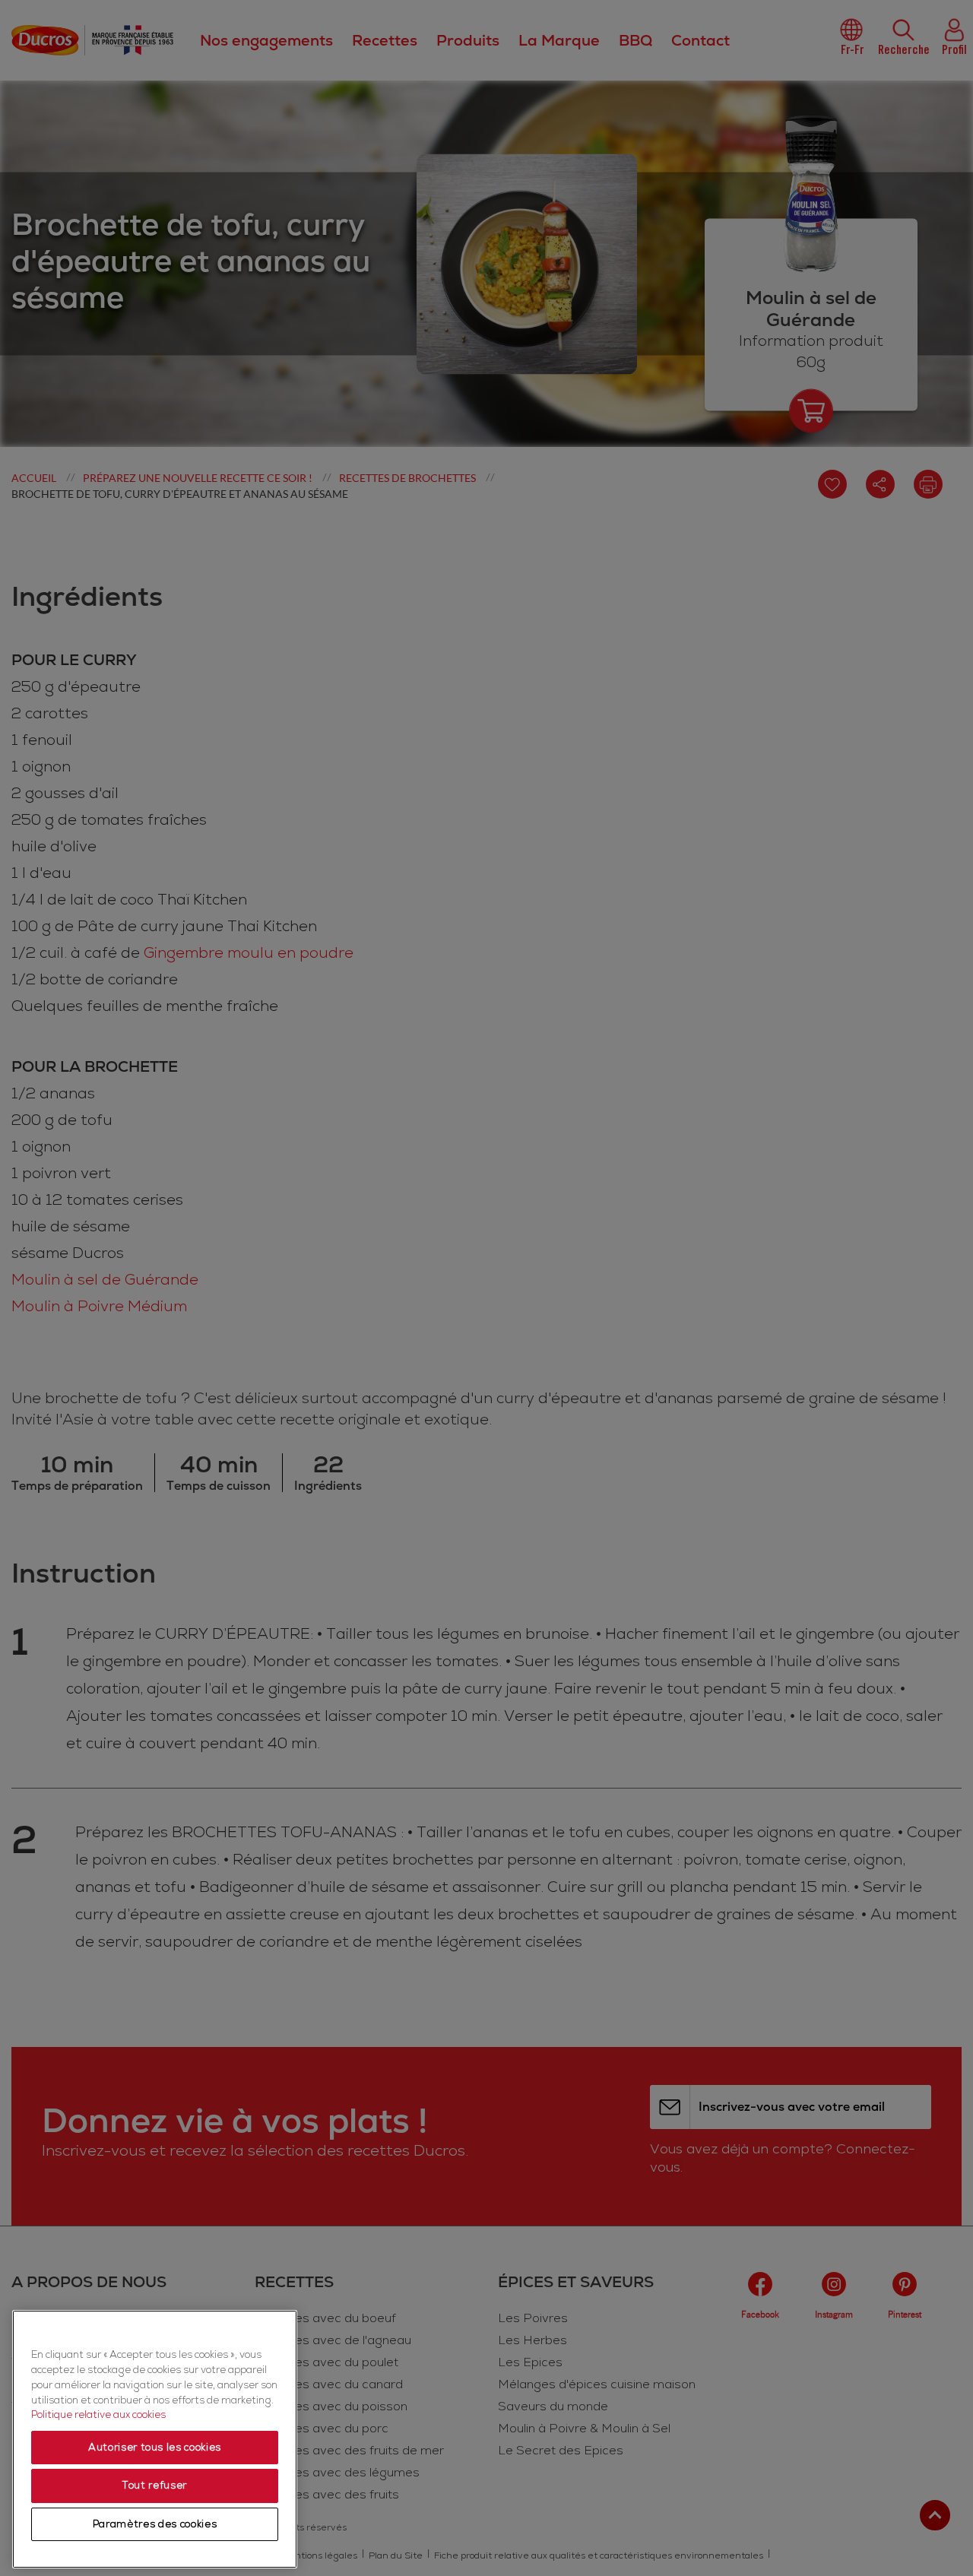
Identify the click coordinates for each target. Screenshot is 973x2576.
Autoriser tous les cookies (155, 2448)
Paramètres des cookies (155, 2524)
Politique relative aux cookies (98, 2415)
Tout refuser (155, 2486)
